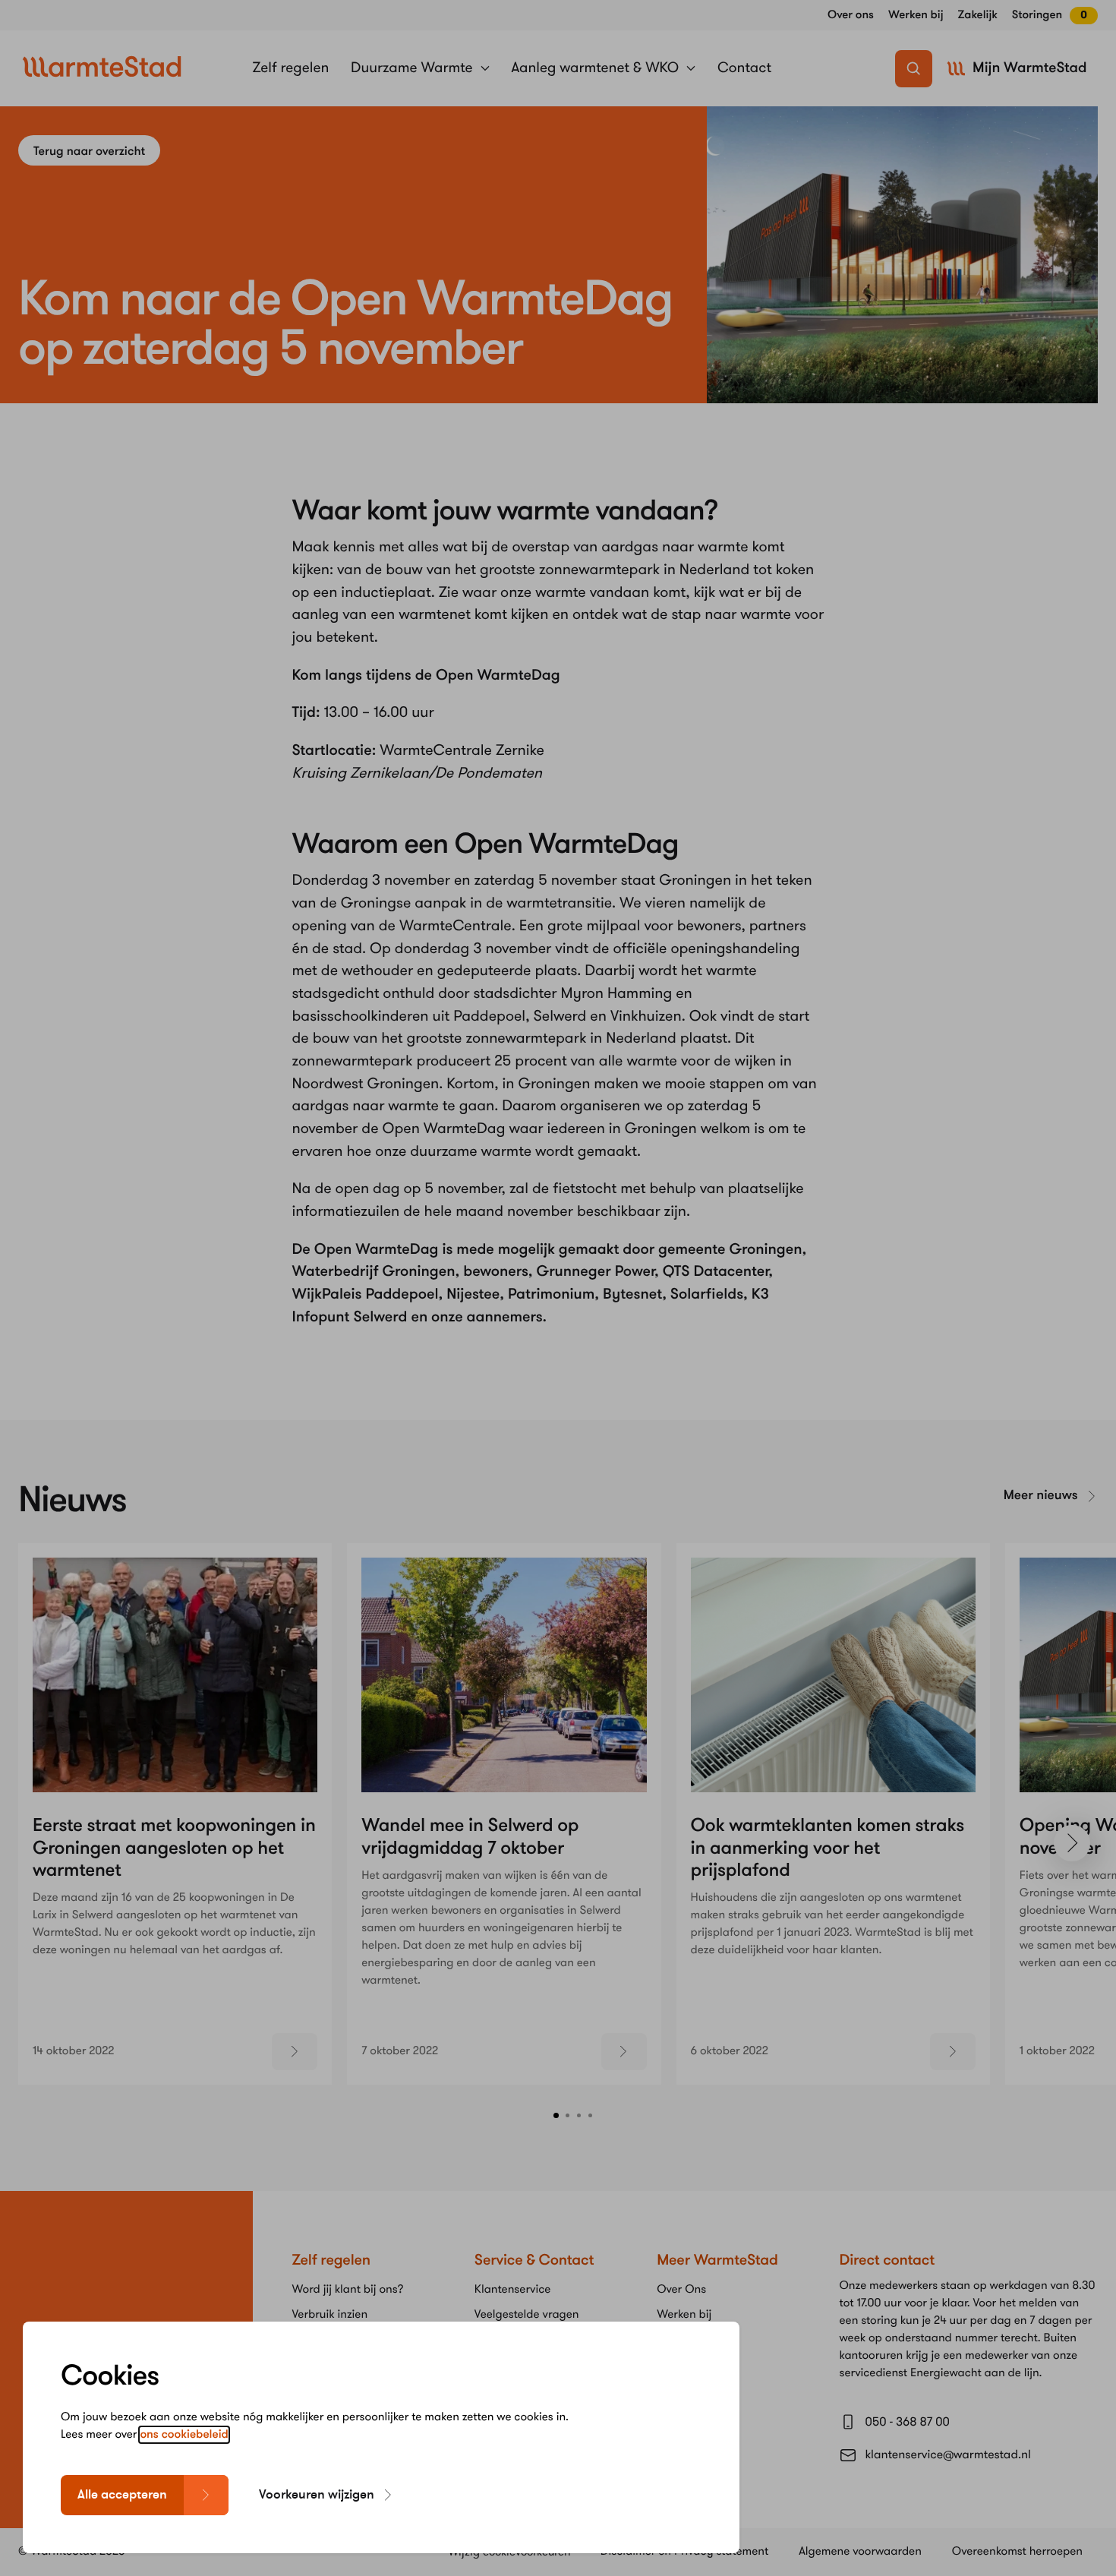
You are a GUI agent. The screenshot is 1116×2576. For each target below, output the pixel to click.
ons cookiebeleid (184, 2435)
